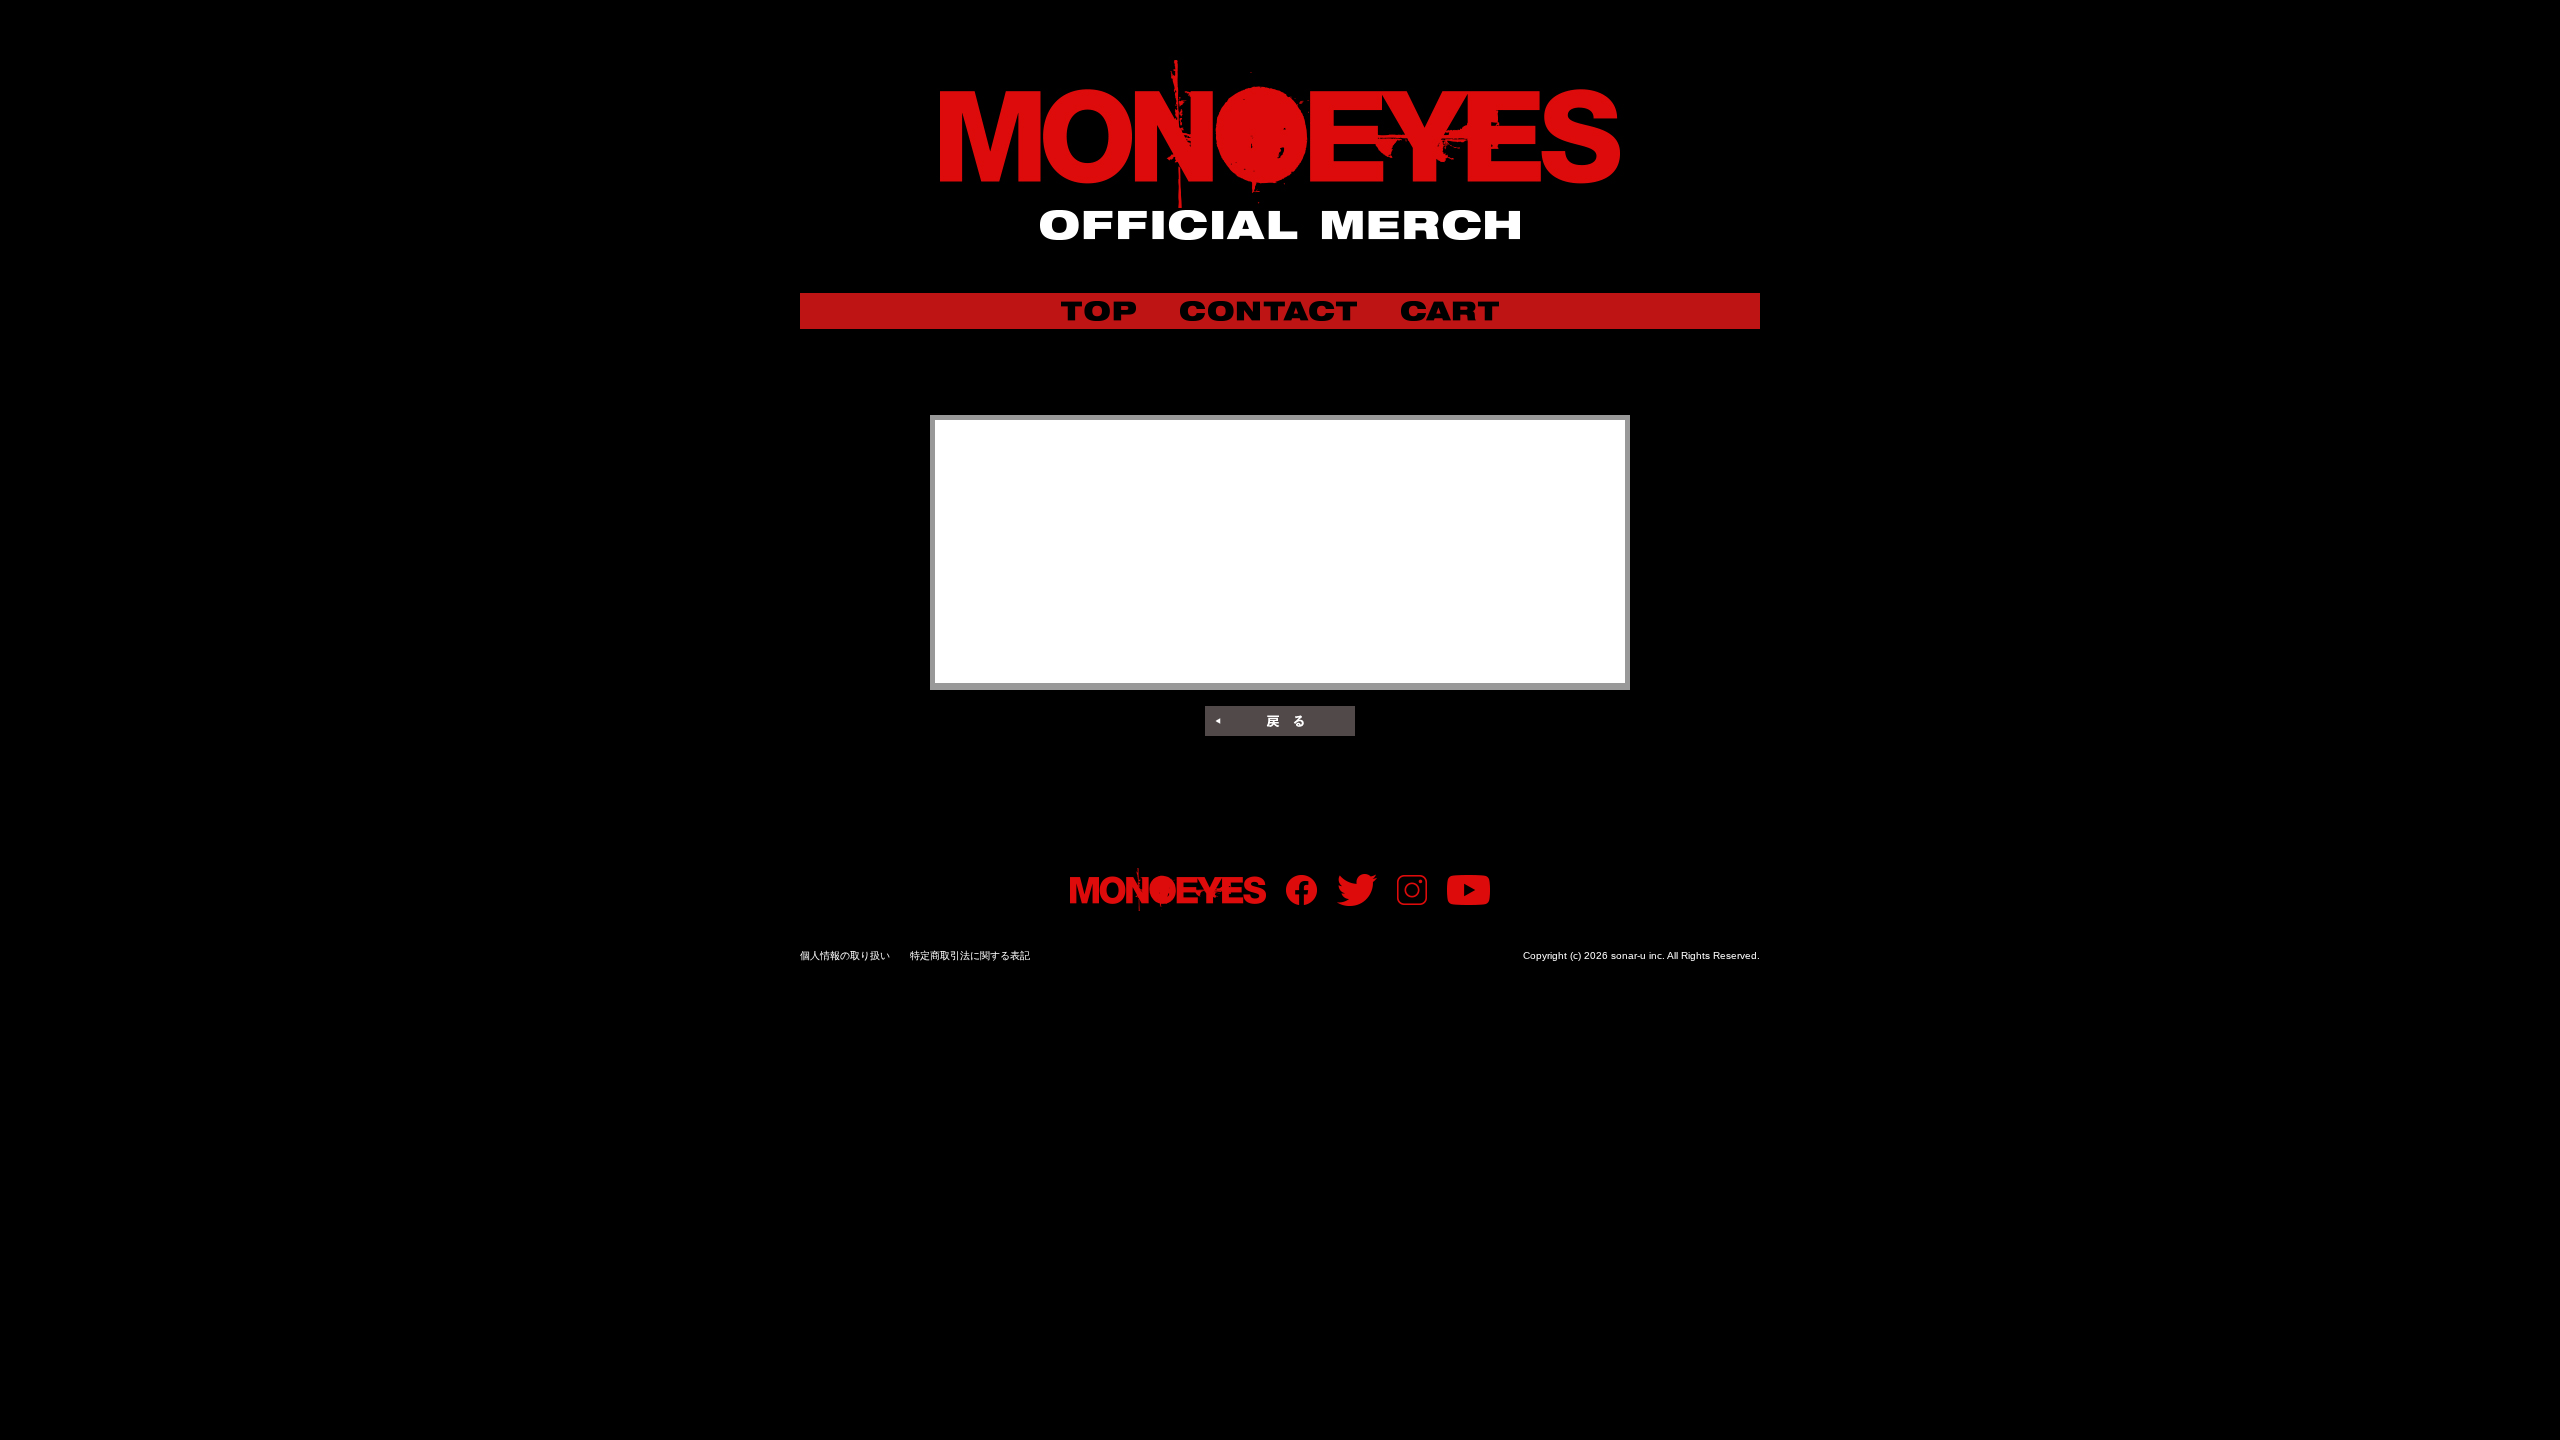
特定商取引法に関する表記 (970, 955)
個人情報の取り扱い (845, 955)
